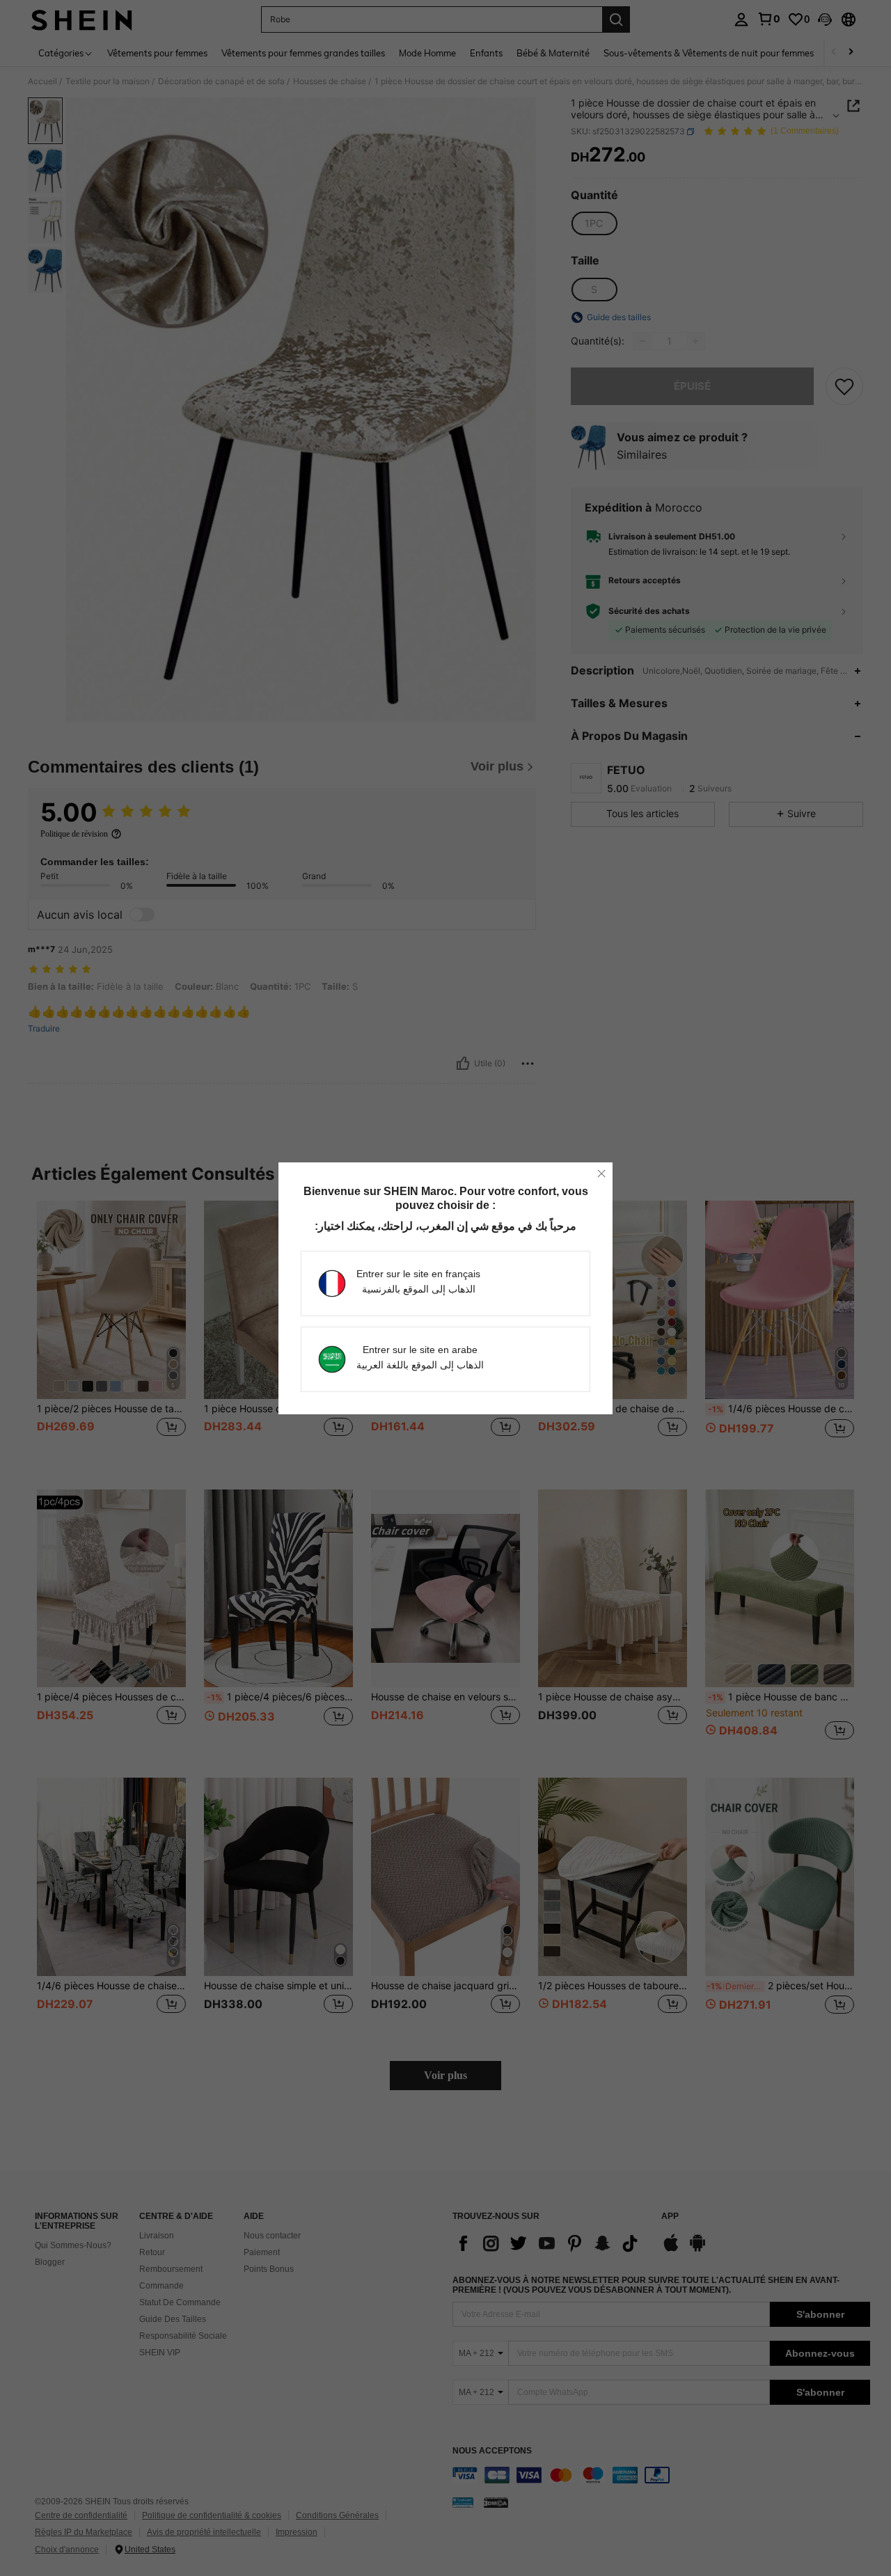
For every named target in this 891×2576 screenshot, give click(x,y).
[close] (601, 1174)
